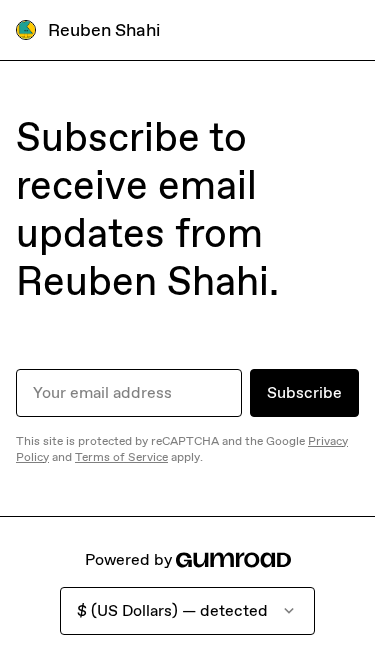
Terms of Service (121, 457)
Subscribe (304, 392)
